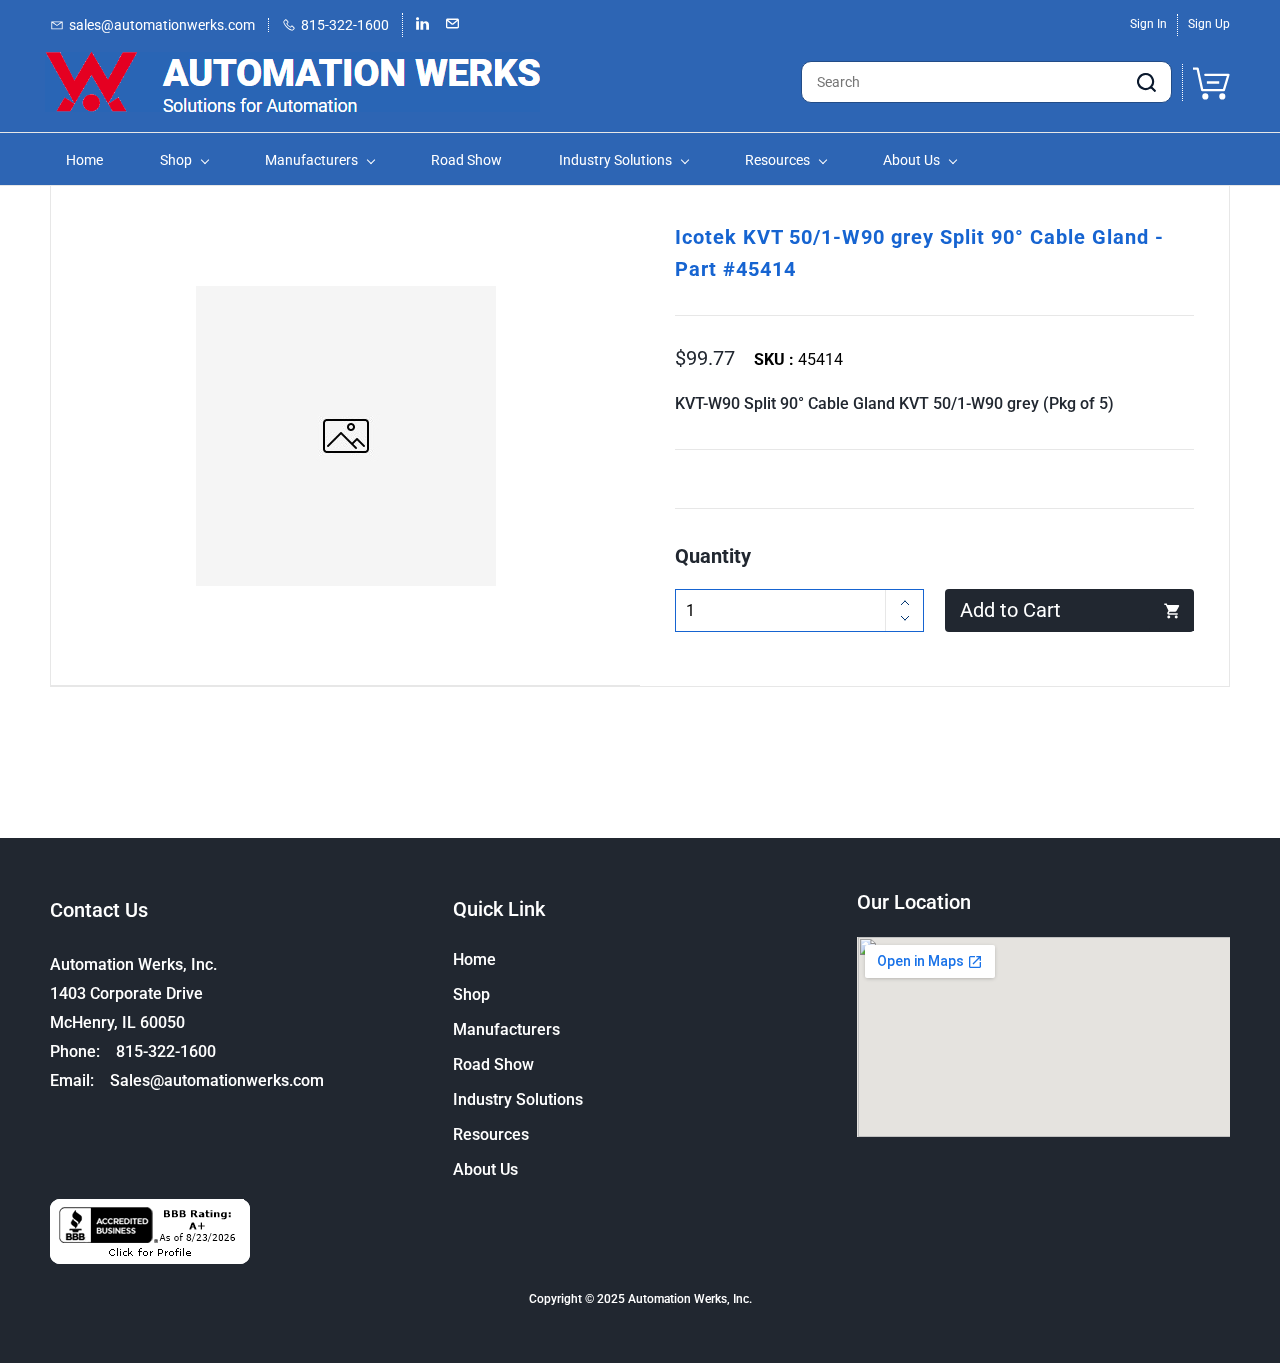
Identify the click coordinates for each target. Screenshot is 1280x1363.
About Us (485, 1169)
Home (474, 959)
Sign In (1148, 24)
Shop (471, 994)
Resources (491, 1134)
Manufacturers (506, 1029)
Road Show (493, 1064)
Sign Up (1209, 24)
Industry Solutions (518, 1099)
